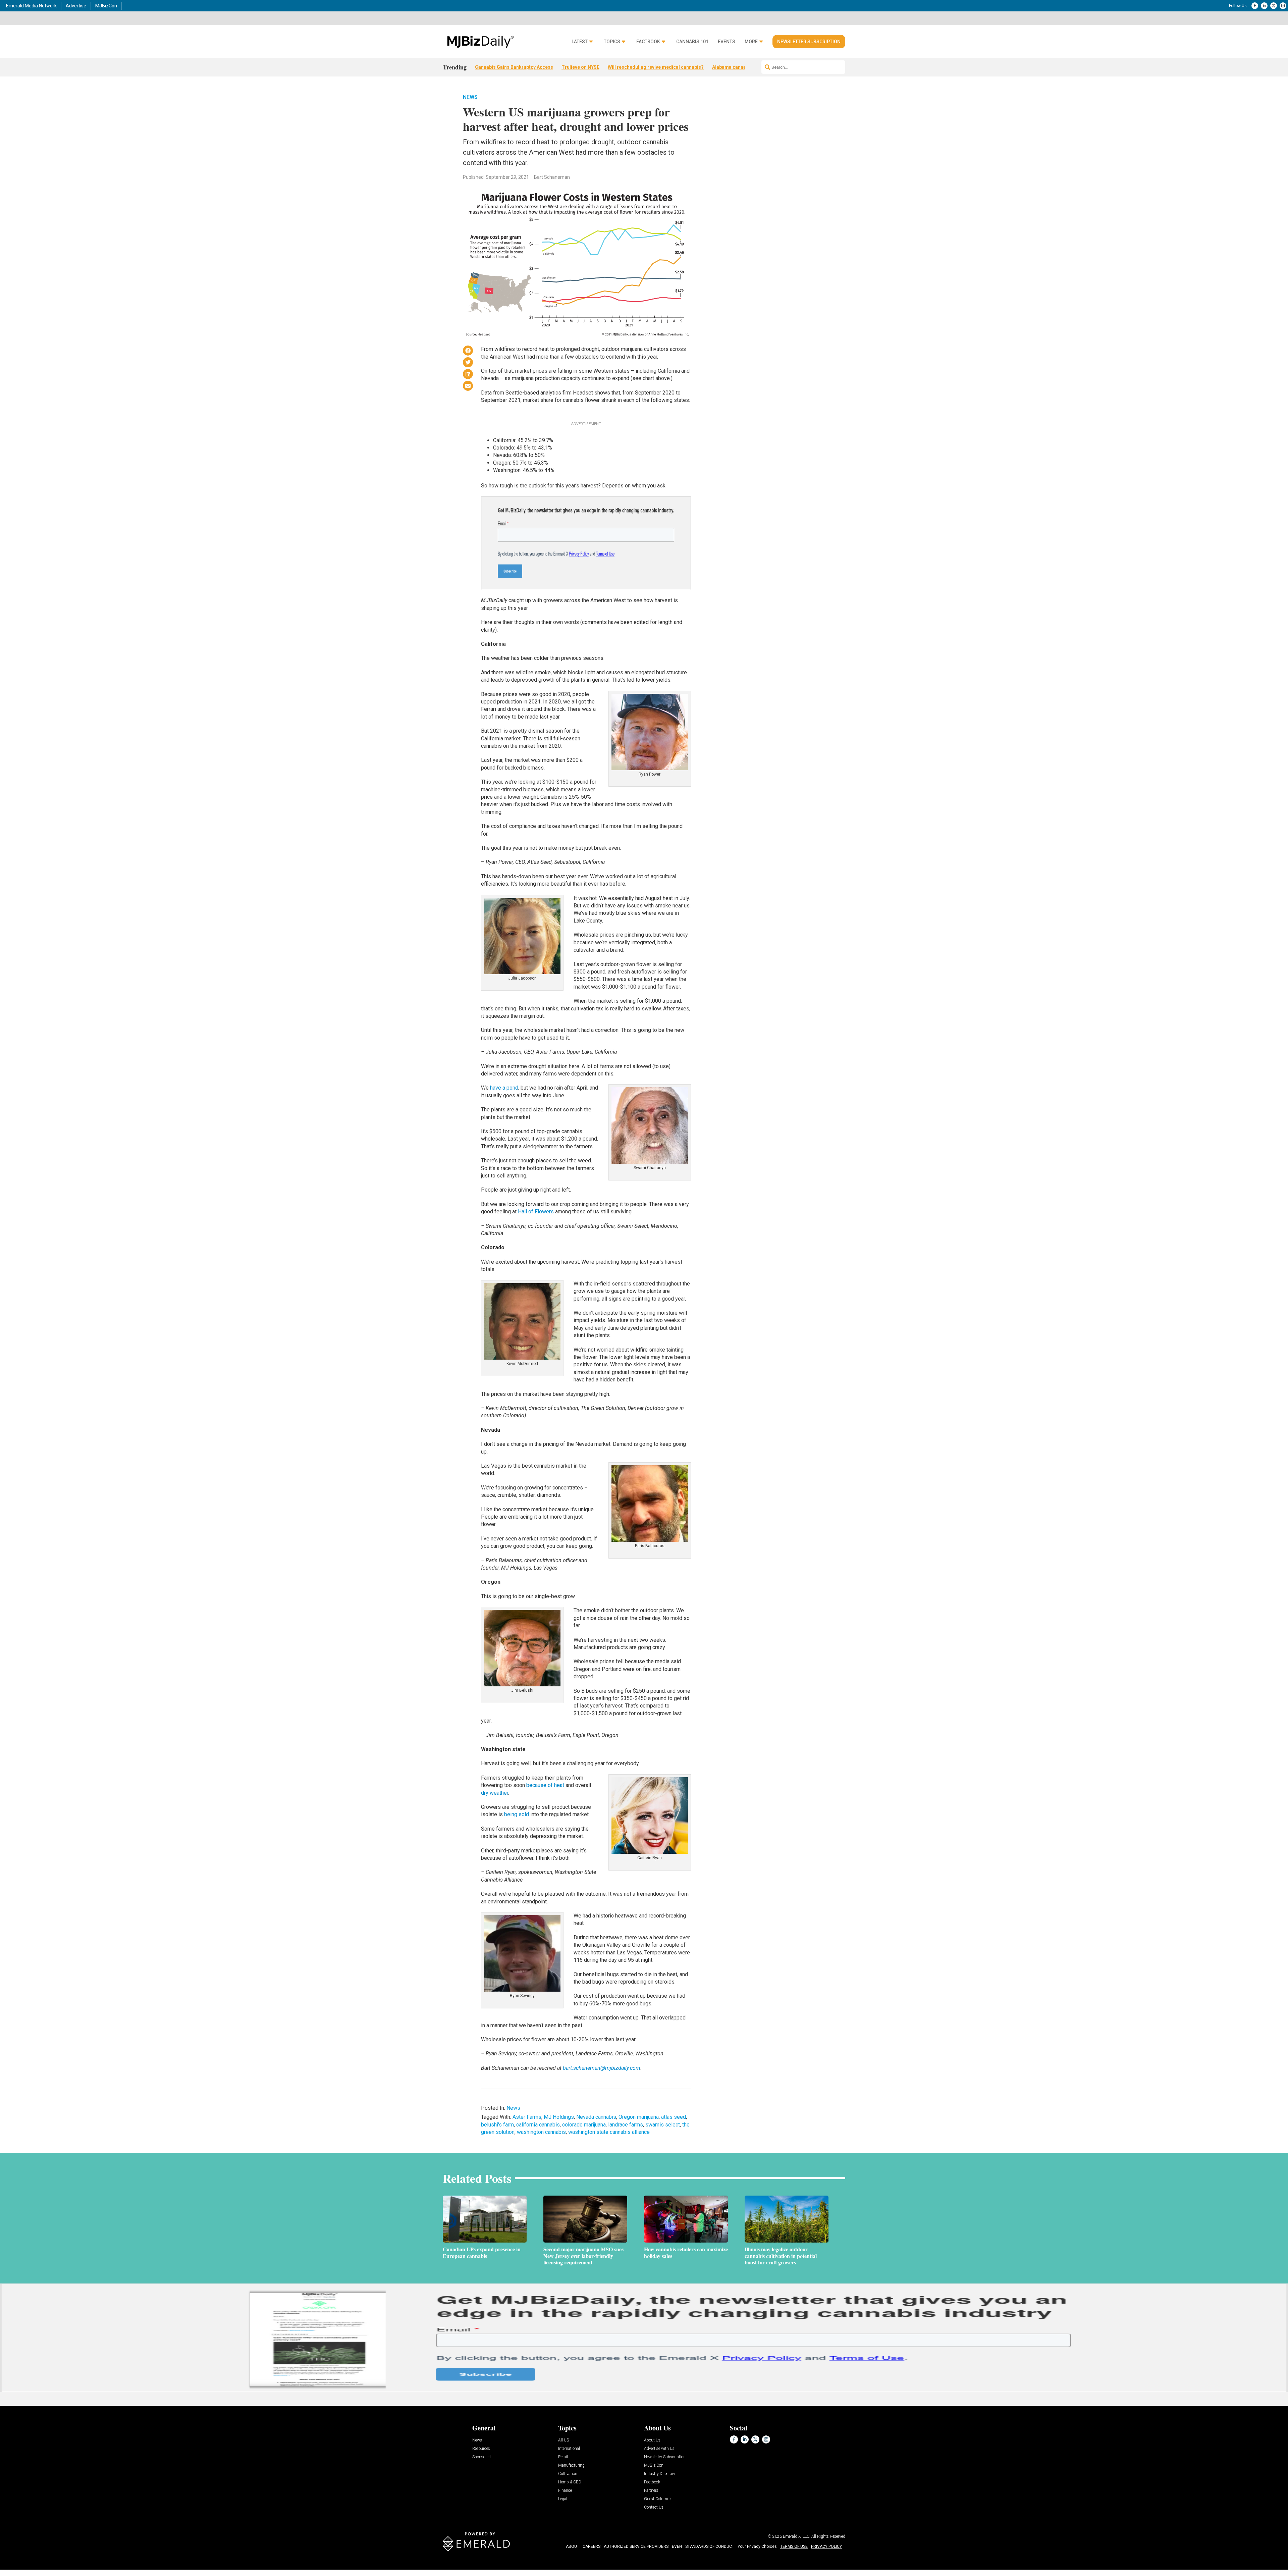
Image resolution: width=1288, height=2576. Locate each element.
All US (563, 2440)
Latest (580, 42)
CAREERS (592, 2546)
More (751, 42)
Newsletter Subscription (809, 42)
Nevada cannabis (596, 2117)
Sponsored (481, 2457)
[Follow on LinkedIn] (1264, 6)
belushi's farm (497, 2125)
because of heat (545, 1785)
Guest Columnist (659, 2499)
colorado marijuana (584, 2125)
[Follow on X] (1274, 6)
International (569, 2449)
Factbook (648, 42)
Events (727, 42)
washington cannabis (541, 2132)
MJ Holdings (559, 2117)
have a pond (504, 1088)
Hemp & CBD (570, 2482)
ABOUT (573, 2546)
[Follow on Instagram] (1283, 6)
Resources (481, 2449)
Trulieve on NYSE (580, 67)
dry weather (495, 1793)
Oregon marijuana (639, 2117)
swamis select (663, 2125)
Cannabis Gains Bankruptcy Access (514, 67)
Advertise (76, 6)
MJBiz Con (654, 2465)
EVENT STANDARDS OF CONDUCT (703, 2546)
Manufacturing (571, 2465)
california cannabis (538, 2125)
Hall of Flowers (536, 1212)
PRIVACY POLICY (826, 2546)
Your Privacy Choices (757, 2546)
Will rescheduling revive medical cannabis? (656, 67)
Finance (565, 2491)
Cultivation (568, 2474)
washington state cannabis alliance (609, 2132)
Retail (563, 2457)
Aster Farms (527, 2117)
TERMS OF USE (794, 2546)
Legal (563, 2499)
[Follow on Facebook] (1255, 6)
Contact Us (654, 2507)
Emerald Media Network (31, 6)
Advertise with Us (659, 2449)
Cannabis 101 (692, 42)
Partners (651, 2491)
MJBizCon (106, 6)
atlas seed (674, 2117)
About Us (652, 2440)
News (470, 97)
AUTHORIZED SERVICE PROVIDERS (636, 2546)
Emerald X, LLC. (797, 2536)
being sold (517, 1814)
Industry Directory (660, 2474)
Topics (612, 42)
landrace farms (626, 2125)
